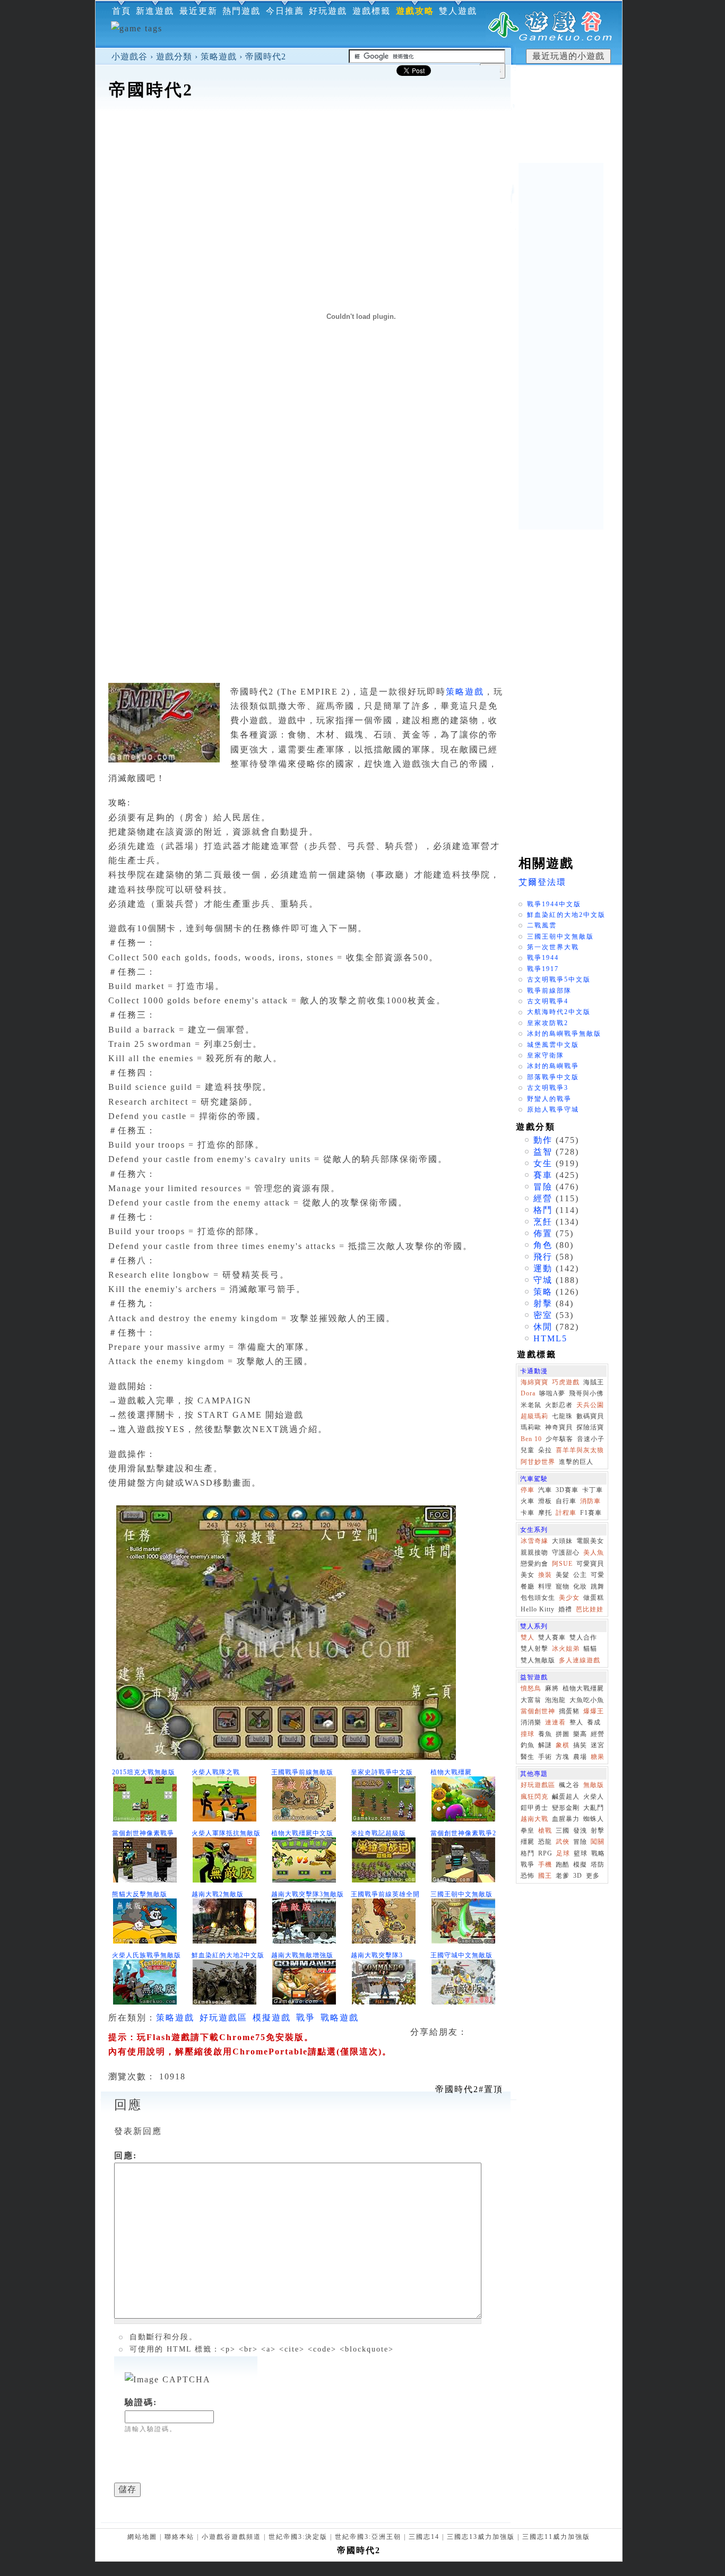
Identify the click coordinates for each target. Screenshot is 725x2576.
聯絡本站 (179, 2537)
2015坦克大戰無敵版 (144, 1772)
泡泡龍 (555, 1700)
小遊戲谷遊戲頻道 (231, 2537)
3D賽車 (567, 1490)
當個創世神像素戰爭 (143, 1833)
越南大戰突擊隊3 (377, 1955)
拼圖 (563, 1734)
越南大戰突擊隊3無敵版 (308, 1894)
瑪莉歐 (531, 1427)
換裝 (545, 1575)
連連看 (555, 1722)
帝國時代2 (266, 57)
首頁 (122, 11)
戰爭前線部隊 (549, 991)
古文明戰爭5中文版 (559, 979)
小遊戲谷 (130, 57)
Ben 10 (531, 1439)
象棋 (563, 1745)
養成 (594, 1722)
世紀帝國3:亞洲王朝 (368, 2537)
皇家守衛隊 (546, 1055)
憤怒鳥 (531, 1688)
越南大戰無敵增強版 (302, 1955)
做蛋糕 (594, 1598)
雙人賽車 (552, 1637)
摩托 (545, 1513)
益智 (543, 1152)
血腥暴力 (566, 1819)
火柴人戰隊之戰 (216, 1772)
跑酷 (563, 1864)
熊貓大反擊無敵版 (140, 1894)
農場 (580, 1757)
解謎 (545, 1745)
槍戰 (545, 1831)
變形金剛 (566, 1808)
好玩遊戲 (328, 11)
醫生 (528, 1757)
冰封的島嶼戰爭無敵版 (564, 1034)
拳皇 (528, 1831)
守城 (543, 1280)
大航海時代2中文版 (559, 1012)
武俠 (563, 1842)
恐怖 (528, 1876)
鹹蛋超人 (566, 1797)
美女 (528, 1575)
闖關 (598, 1842)
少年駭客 (559, 1439)
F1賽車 (591, 1513)
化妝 (580, 1586)
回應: (126, 2156)
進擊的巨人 (576, 1462)
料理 (545, 1586)
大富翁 (531, 1700)
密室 (543, 1315)
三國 (563, 1831)
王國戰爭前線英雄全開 (385, 1894)
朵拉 (545, 1450)
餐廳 (528, 1586)
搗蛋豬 (569, 1711)
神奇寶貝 (559, 1427)
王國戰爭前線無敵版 (302, 1772)
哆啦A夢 (552, 1393)
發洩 (580, 1831)
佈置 (543, 1233)
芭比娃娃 (590, 1609)
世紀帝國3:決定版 (298, 2537)
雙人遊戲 (458, 11)
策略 (543, 1292)
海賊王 (594, 1382)
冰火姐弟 (566, 1649)
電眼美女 (590, 1541)
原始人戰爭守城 (553, 1109)
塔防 (598, 1864)
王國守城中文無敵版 (461, 1955)
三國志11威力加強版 (556, 2537)
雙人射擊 (534, 1649)
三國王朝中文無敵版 (461, 1894)
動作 (543, 1140)
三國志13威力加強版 (481, 2537)
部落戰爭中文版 (553, 1077)
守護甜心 (566, 1552)
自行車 (566, 1501)
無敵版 (594, 1785)
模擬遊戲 (272, 2018)
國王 (545, 1876)
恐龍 (545, 1842)
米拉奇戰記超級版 (378, 1833)
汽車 (545, 1490)
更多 (593, 1876)
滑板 (545, 1501)
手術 (545, 1757)
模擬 (580, 1864)
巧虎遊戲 (566, 1382)
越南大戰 (534, 1819)
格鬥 (543, 1210)
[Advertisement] (359, 135)
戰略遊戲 (340, 2018)
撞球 (528, 1734)
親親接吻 (534, 1552)
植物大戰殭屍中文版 (302, 1833)
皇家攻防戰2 (548, 1023)
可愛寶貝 (590, 1564)
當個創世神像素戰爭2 (463, 1833)
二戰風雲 (542, 925)
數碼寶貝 (590, 1416)
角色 (543, 1245)
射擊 (543, 1303)
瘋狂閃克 (534, 1797)
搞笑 (580, 1745)
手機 (545, 1864)
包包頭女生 (538, 1598)
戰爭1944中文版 (554, 904)
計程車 (566, 1513)
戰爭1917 (543, 969)
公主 (580, 1575)
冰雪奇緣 (534, 1541)
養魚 (545, 1734)
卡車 (528, 1513)
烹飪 (543, 1222)
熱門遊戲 (241, 11)
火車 (528, 1501)
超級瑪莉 (534, 1416)
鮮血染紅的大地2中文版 (228, 1955)
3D (578, 1876)
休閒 (543, 1327)
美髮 (563, 1575)
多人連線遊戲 (580, 1660)
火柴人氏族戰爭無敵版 (146, 1955)
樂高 (580, 1734)
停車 (528, 1490)
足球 (563, 1853)
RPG (545, 1853)
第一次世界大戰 (553, 947)
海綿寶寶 (534, 1382)
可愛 (598, 1575)
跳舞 (598, 1586)
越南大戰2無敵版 (218, 1894)
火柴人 (594, 1797)
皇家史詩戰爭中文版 (382, 1772)
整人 (576, 1722)
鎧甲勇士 (534, 1808)
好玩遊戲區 (223, 2018)
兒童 (528, 1450)
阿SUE (562, 1564)
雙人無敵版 (538, 1660)
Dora (528, 1393)
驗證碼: (141, 2402)
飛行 (543, 1257)
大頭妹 (562, 1541)
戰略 (598, 1853)
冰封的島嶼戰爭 (553, 1066)
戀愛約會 (534, 1564)
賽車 (543, 1175)
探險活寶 (590, 1427)
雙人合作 (583, 1637)
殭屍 (528, 1842)
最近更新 (198, 11)
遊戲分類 (174, 57)
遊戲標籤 (372, 11)
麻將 (552, 1688)
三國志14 (424, 2537)
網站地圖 (142, 2537)
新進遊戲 (155, 11)
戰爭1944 (543, 958)
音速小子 (591, 1439)
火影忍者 (559, 1405)
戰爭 (306, 2018)
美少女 (569, 1598)
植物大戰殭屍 (451, 1772)
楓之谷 (569, 1785)
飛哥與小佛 (586, 1393)
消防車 (590, 1501)
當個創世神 (538, 1711)
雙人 (528, 1637)
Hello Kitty (538, 1609)
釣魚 (528, 1745)
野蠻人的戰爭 (549, 1099)
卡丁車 (593, 1490)
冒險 (543, 1187)
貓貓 (590, 1649)
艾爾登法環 (542, 882)
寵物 (563, 1586)
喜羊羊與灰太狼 (580, 1450)
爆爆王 (594, 1711)
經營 (543, 1198)
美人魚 (594, 1552)
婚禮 (565, 1609)
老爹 (563, 1876)
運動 (543, 1268)
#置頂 (469, 2089)
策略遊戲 (219, 57)
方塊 (563, 1757)
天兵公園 (590, 1405)
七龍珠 (562, 1416)
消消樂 (531, 1722)
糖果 (598, 1757)
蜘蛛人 (594, 1819)
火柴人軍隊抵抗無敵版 (226, 1833)
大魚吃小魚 (587, 1700)
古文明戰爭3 (548, 1088)
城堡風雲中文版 (553, 1045)
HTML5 (550, 1338)
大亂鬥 (594, 1808)
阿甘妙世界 (538, 1462)
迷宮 (598, 1745)
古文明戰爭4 (548, 1001)
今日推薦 (285, 11)
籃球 (581, 1853)
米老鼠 (531, 1405)
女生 (543, 1163)
